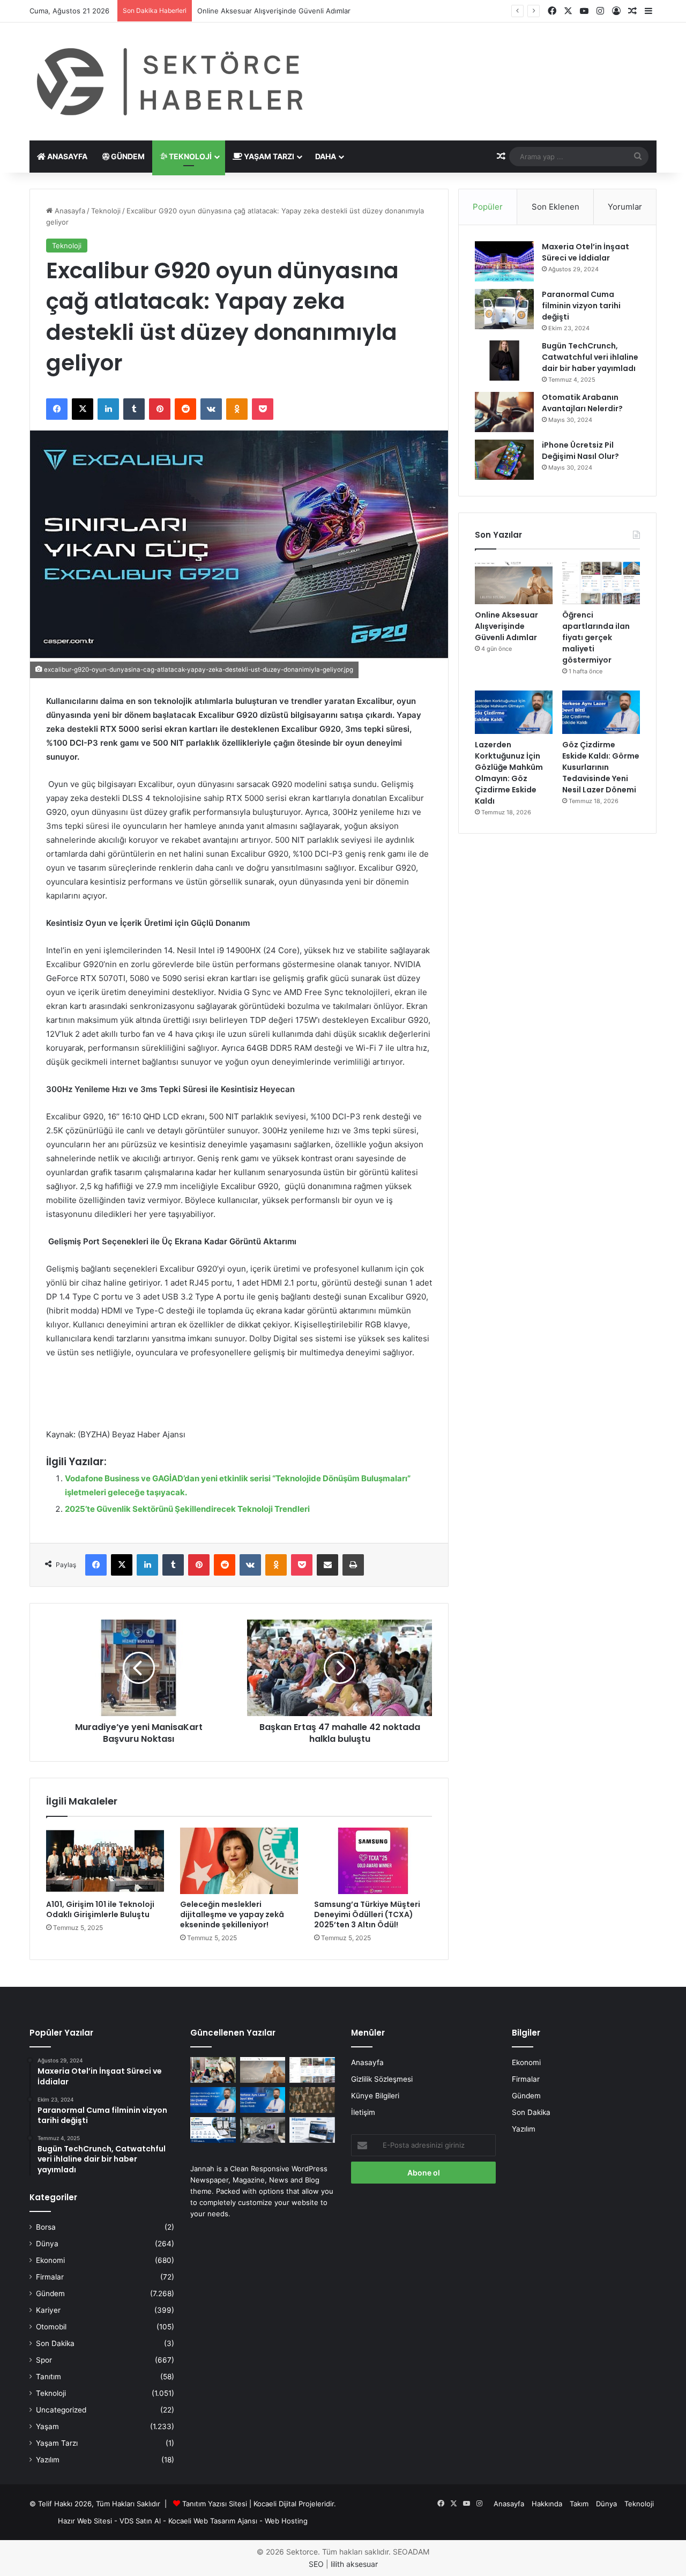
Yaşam (47, 2426)
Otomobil (51, 2327)
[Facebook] (57, 409)
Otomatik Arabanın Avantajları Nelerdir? (582, 403)
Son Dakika (55, 2343)
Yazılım (48, 2460)
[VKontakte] (211, 409)
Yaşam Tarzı (268, 156)
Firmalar (50, 2277)
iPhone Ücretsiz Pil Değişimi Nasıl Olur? (580, 451)
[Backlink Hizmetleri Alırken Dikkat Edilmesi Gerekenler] (312, 2130)
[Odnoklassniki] (237, 409)
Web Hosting (286, 2521)
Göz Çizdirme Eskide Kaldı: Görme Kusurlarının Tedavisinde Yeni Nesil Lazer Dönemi (601, 767)
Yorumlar (625, 207)
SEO (316, 2564)
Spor (44, 2360)
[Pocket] (263, 409)
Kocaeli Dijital (275, 2504)
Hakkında (547, 2504)
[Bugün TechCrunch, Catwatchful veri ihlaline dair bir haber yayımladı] (504, 361)
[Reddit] (185, 409)
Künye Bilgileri (375, 2096)
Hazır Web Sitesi (85, 2521)
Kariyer (48, 2310)
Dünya (47, 2244)
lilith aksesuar (354, 2564)
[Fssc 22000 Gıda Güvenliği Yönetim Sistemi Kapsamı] (213, 2130)
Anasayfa (66, 156)
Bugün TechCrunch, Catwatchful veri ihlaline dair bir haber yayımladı (590, 357)
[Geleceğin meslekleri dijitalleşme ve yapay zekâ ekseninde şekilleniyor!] (239, 1861)
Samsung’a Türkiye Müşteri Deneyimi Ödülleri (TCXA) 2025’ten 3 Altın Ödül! (367, 1914)
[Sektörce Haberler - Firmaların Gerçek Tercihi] (168, 81)
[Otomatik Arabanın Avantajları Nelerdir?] (504, 412)
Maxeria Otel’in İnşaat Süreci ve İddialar (586, 252)
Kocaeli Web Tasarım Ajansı (213, 2521)
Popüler (488, 207)
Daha (326, 156)
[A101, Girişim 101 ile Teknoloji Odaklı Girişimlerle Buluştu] (105, 1861)
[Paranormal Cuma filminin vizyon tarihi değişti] (504, 309)
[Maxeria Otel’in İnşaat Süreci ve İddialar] (504, 261)
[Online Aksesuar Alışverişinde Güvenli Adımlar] (514, 582)
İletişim (363, 2112)
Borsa (46, 2227)
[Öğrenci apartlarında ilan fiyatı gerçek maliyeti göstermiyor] (601, 582)
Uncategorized (61, 2410)
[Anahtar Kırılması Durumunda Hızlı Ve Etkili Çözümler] (312, 2100)
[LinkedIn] (108, 409)
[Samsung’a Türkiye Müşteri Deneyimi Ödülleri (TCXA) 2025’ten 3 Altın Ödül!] (373, 1861)
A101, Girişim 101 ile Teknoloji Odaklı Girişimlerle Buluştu (100, 1909)
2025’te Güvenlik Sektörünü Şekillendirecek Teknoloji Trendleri (187, 1509)
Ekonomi (50, 2260)
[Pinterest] (160, 409)
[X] (83, 409)
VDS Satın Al (140, 2521)
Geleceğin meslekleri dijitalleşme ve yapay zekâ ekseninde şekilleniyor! (232, 1914)
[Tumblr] (134, 409)
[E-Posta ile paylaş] (327, 1565)
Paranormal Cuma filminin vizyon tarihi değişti (581, 306)
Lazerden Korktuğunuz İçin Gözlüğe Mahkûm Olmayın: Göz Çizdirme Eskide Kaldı (509, 773)
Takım (579, 2504)
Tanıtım (49, 2377)
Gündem (127, 156)
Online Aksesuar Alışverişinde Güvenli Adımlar (506, 626)
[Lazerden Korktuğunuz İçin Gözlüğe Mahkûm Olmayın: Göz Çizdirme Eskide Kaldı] (514, 712)
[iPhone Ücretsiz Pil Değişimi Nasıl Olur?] (504, 460)
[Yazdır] (353, 1565)
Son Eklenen (555, 207)
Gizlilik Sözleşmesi (382, 2079)
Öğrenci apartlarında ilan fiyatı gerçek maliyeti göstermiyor (294, 11)
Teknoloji (189, 156)
